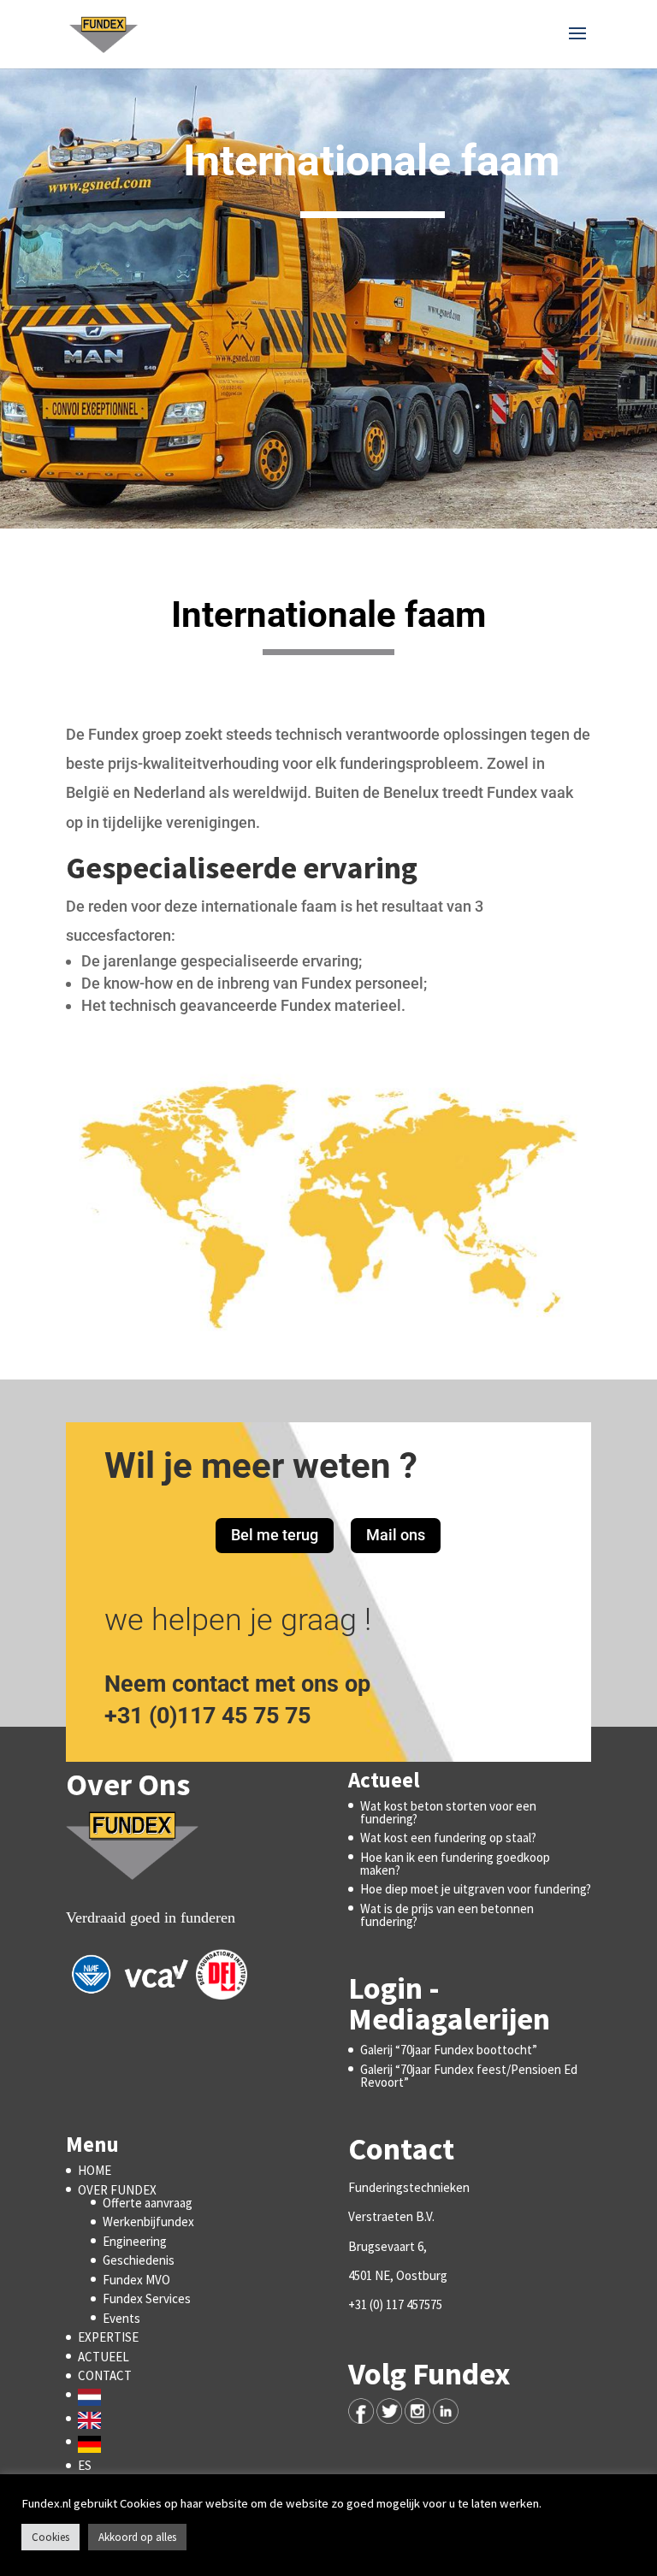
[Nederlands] (94, 2395)
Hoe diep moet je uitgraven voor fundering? (476, 1889)
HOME (95, 2170)
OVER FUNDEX (117, 2190)
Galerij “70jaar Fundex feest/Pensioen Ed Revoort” (469, 2076)
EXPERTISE (108, 2337)
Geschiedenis (139, 2260)
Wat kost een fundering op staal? (448, 1837)
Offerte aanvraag (148, 2203)
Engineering (135, 2241)
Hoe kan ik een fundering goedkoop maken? (455, 1864)
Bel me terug (275, 1535)
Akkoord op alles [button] (137, 2537)
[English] (94, 2419)
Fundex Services (147, 2298)
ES (85, 2465)
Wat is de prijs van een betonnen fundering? (447, 1915)
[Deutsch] (94, 2442)
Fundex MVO (136, 2280)
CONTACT (105, 2375)
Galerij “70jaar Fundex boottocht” (449, 2050)
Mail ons (396, 1535)
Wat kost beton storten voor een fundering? (448, 1812)
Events (121, 2318)
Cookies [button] (50, 2537)
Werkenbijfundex (148, 2222)
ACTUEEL (104, 2357)
